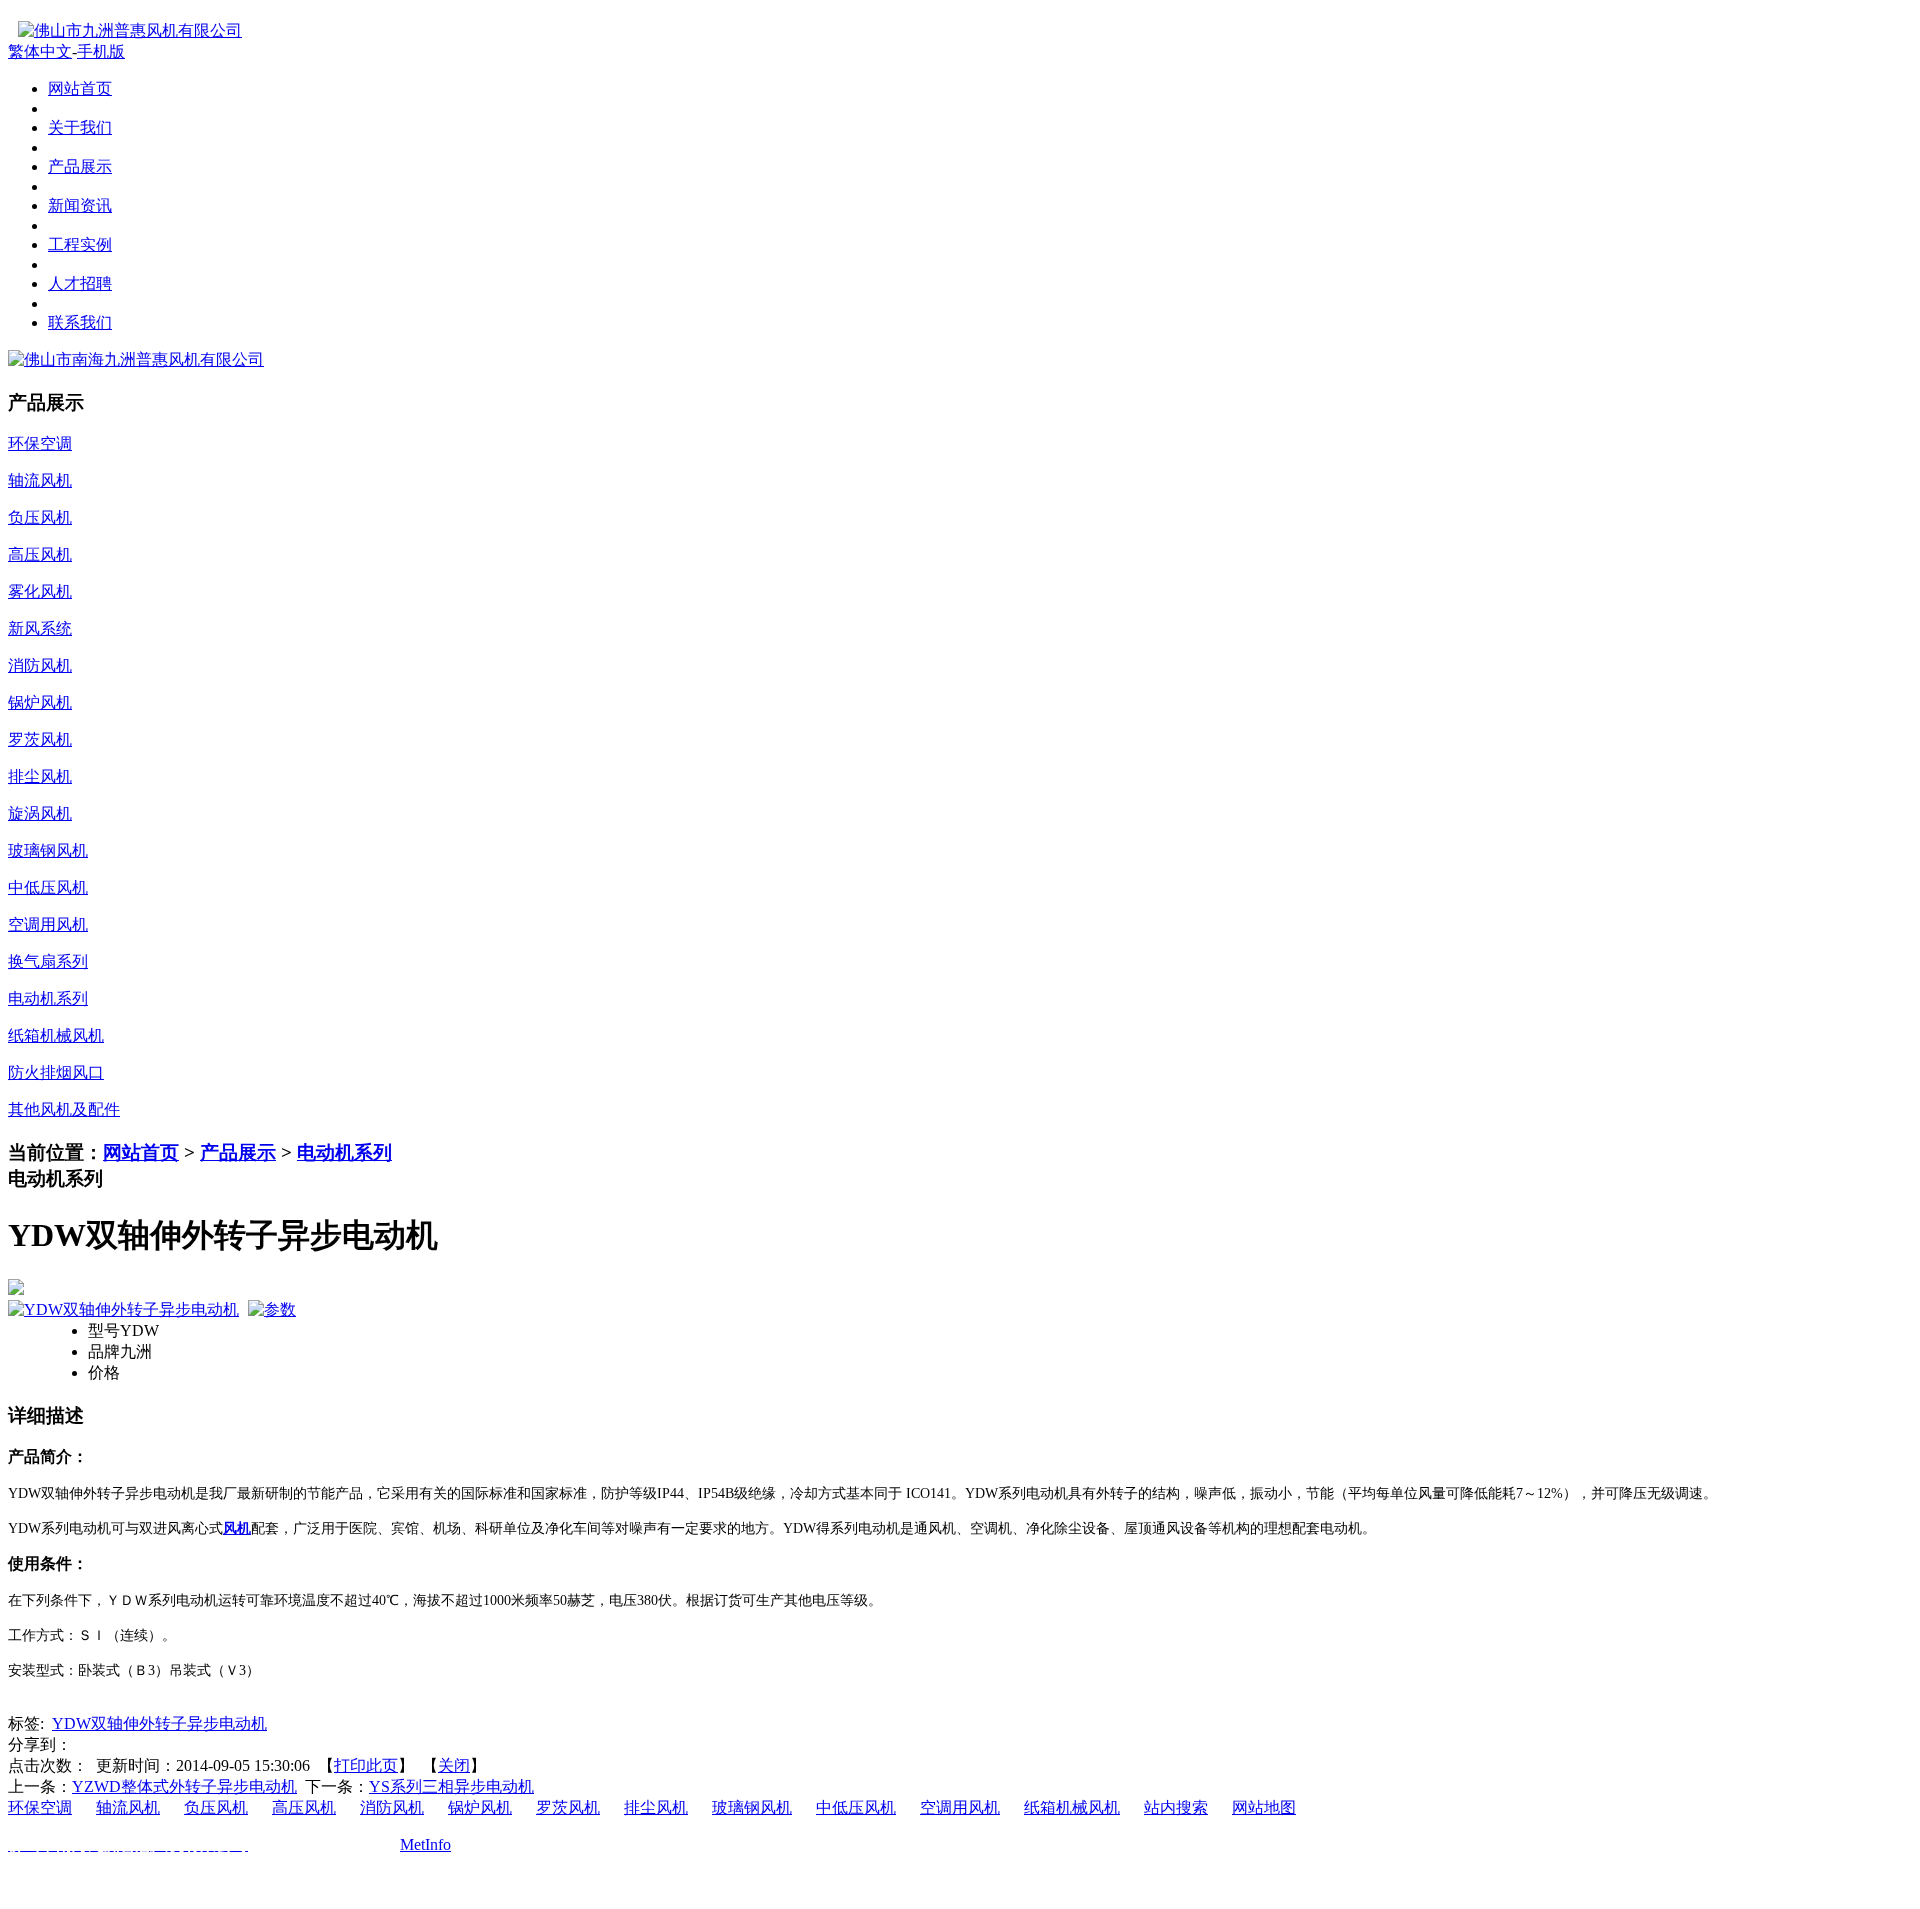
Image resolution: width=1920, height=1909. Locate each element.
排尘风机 (656, 1807)
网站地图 (1264, 1807)
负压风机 (216, 1807)
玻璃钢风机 (752, 1807)
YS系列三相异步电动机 (451, 1786)
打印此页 (366, 1765)
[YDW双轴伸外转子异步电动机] (123, 1309)
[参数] (272, 1309)
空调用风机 (960, 1807)
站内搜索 (1176, 1807)
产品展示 (238, 1152)
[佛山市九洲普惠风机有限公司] (125, 30)
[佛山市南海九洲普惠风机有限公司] (136, 359)
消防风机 (392, 1807)
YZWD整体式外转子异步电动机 (184, 1786)
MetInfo (425, 1844)
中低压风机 (856, 1807)
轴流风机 (128, 1807)
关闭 (454, 1765)
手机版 (101, 51)
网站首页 (141, 1152)
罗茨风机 (568, 1807)
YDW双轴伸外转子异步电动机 (159, 1723)
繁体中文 (40, 51)
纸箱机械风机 (1072, 1807)
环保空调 (40, 1807)
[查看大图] (960, 1287)
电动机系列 (344, 1152)
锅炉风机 (480, 1807)
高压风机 (304, 1807)
